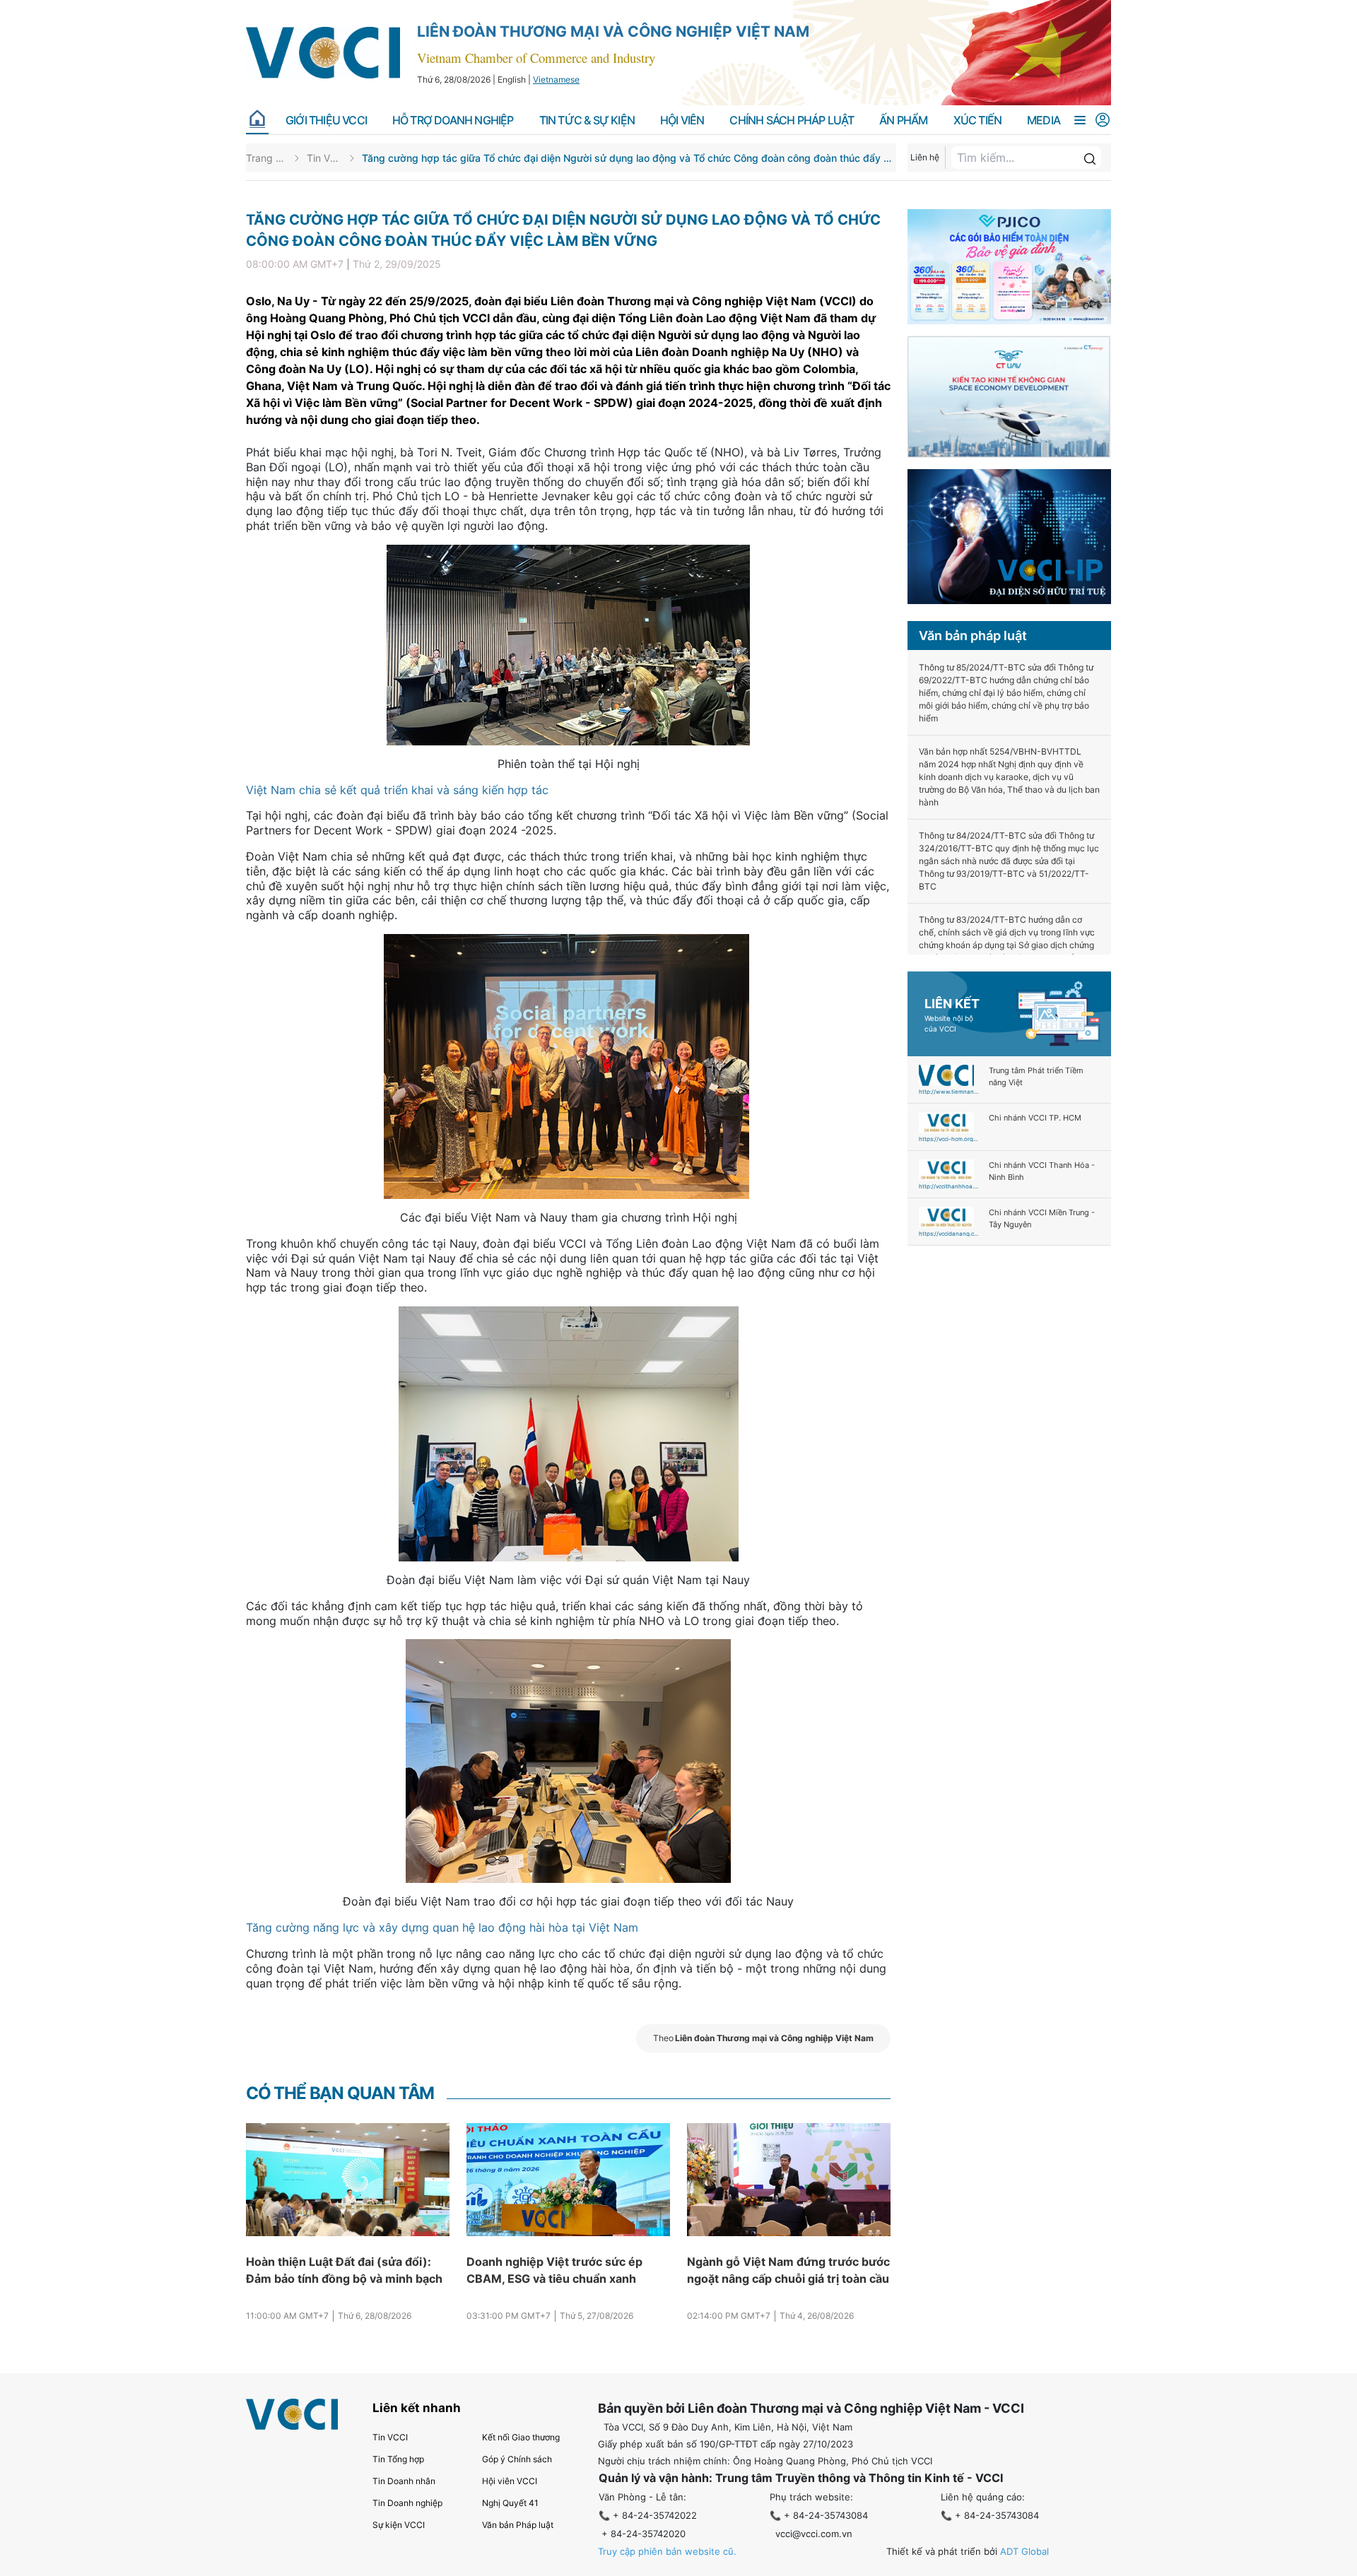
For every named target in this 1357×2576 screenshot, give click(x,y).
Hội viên (682, 120)
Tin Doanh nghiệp (407, 2503)
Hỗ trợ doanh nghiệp (453, 120)
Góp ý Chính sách (517, 2459)
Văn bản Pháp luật (518, 2525)
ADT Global (1024, 2551)
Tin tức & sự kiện (587, 120)
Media (1044, 120)
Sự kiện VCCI (399, 2525)
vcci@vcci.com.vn (814, 2534)
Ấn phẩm (903, 120)
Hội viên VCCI (510, 2481)
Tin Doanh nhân (404, 2481)
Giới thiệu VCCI (326, 120)
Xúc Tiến (978, 120)
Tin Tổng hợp (398, 2459)
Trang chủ (266, 158)
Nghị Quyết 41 (510, 2503)
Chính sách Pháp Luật (792, 120)
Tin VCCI (324, 158)
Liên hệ (925, 157)
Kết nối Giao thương (521, 2437)
